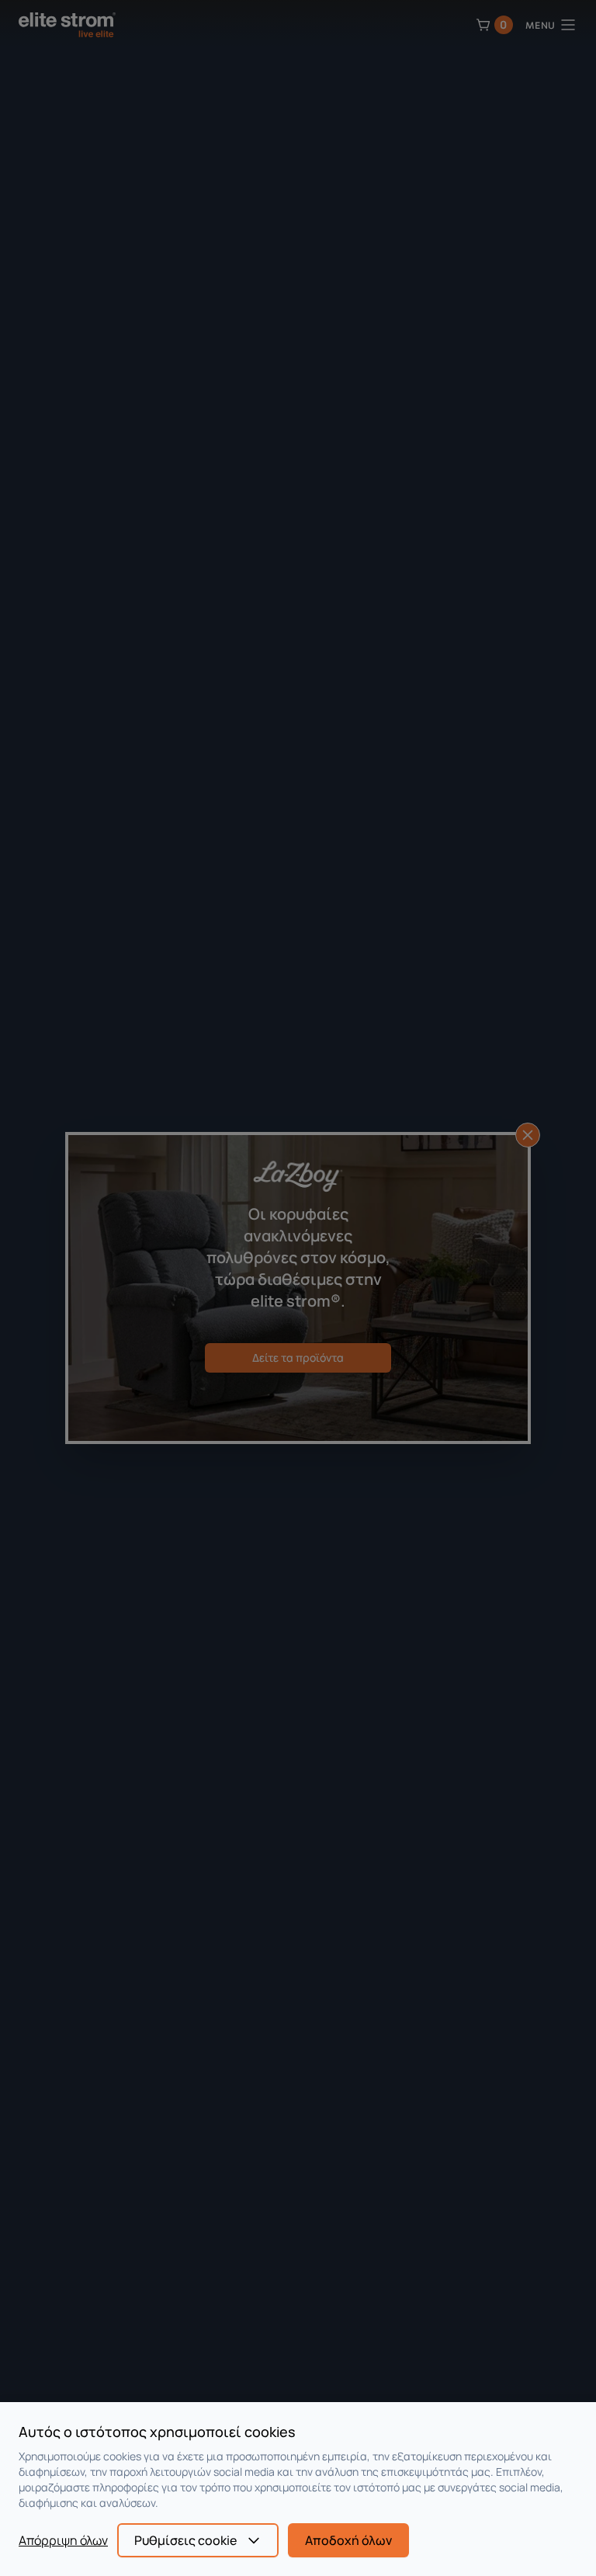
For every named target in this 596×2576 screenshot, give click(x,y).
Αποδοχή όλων (348, 2540)
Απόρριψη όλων (63, 2540)
